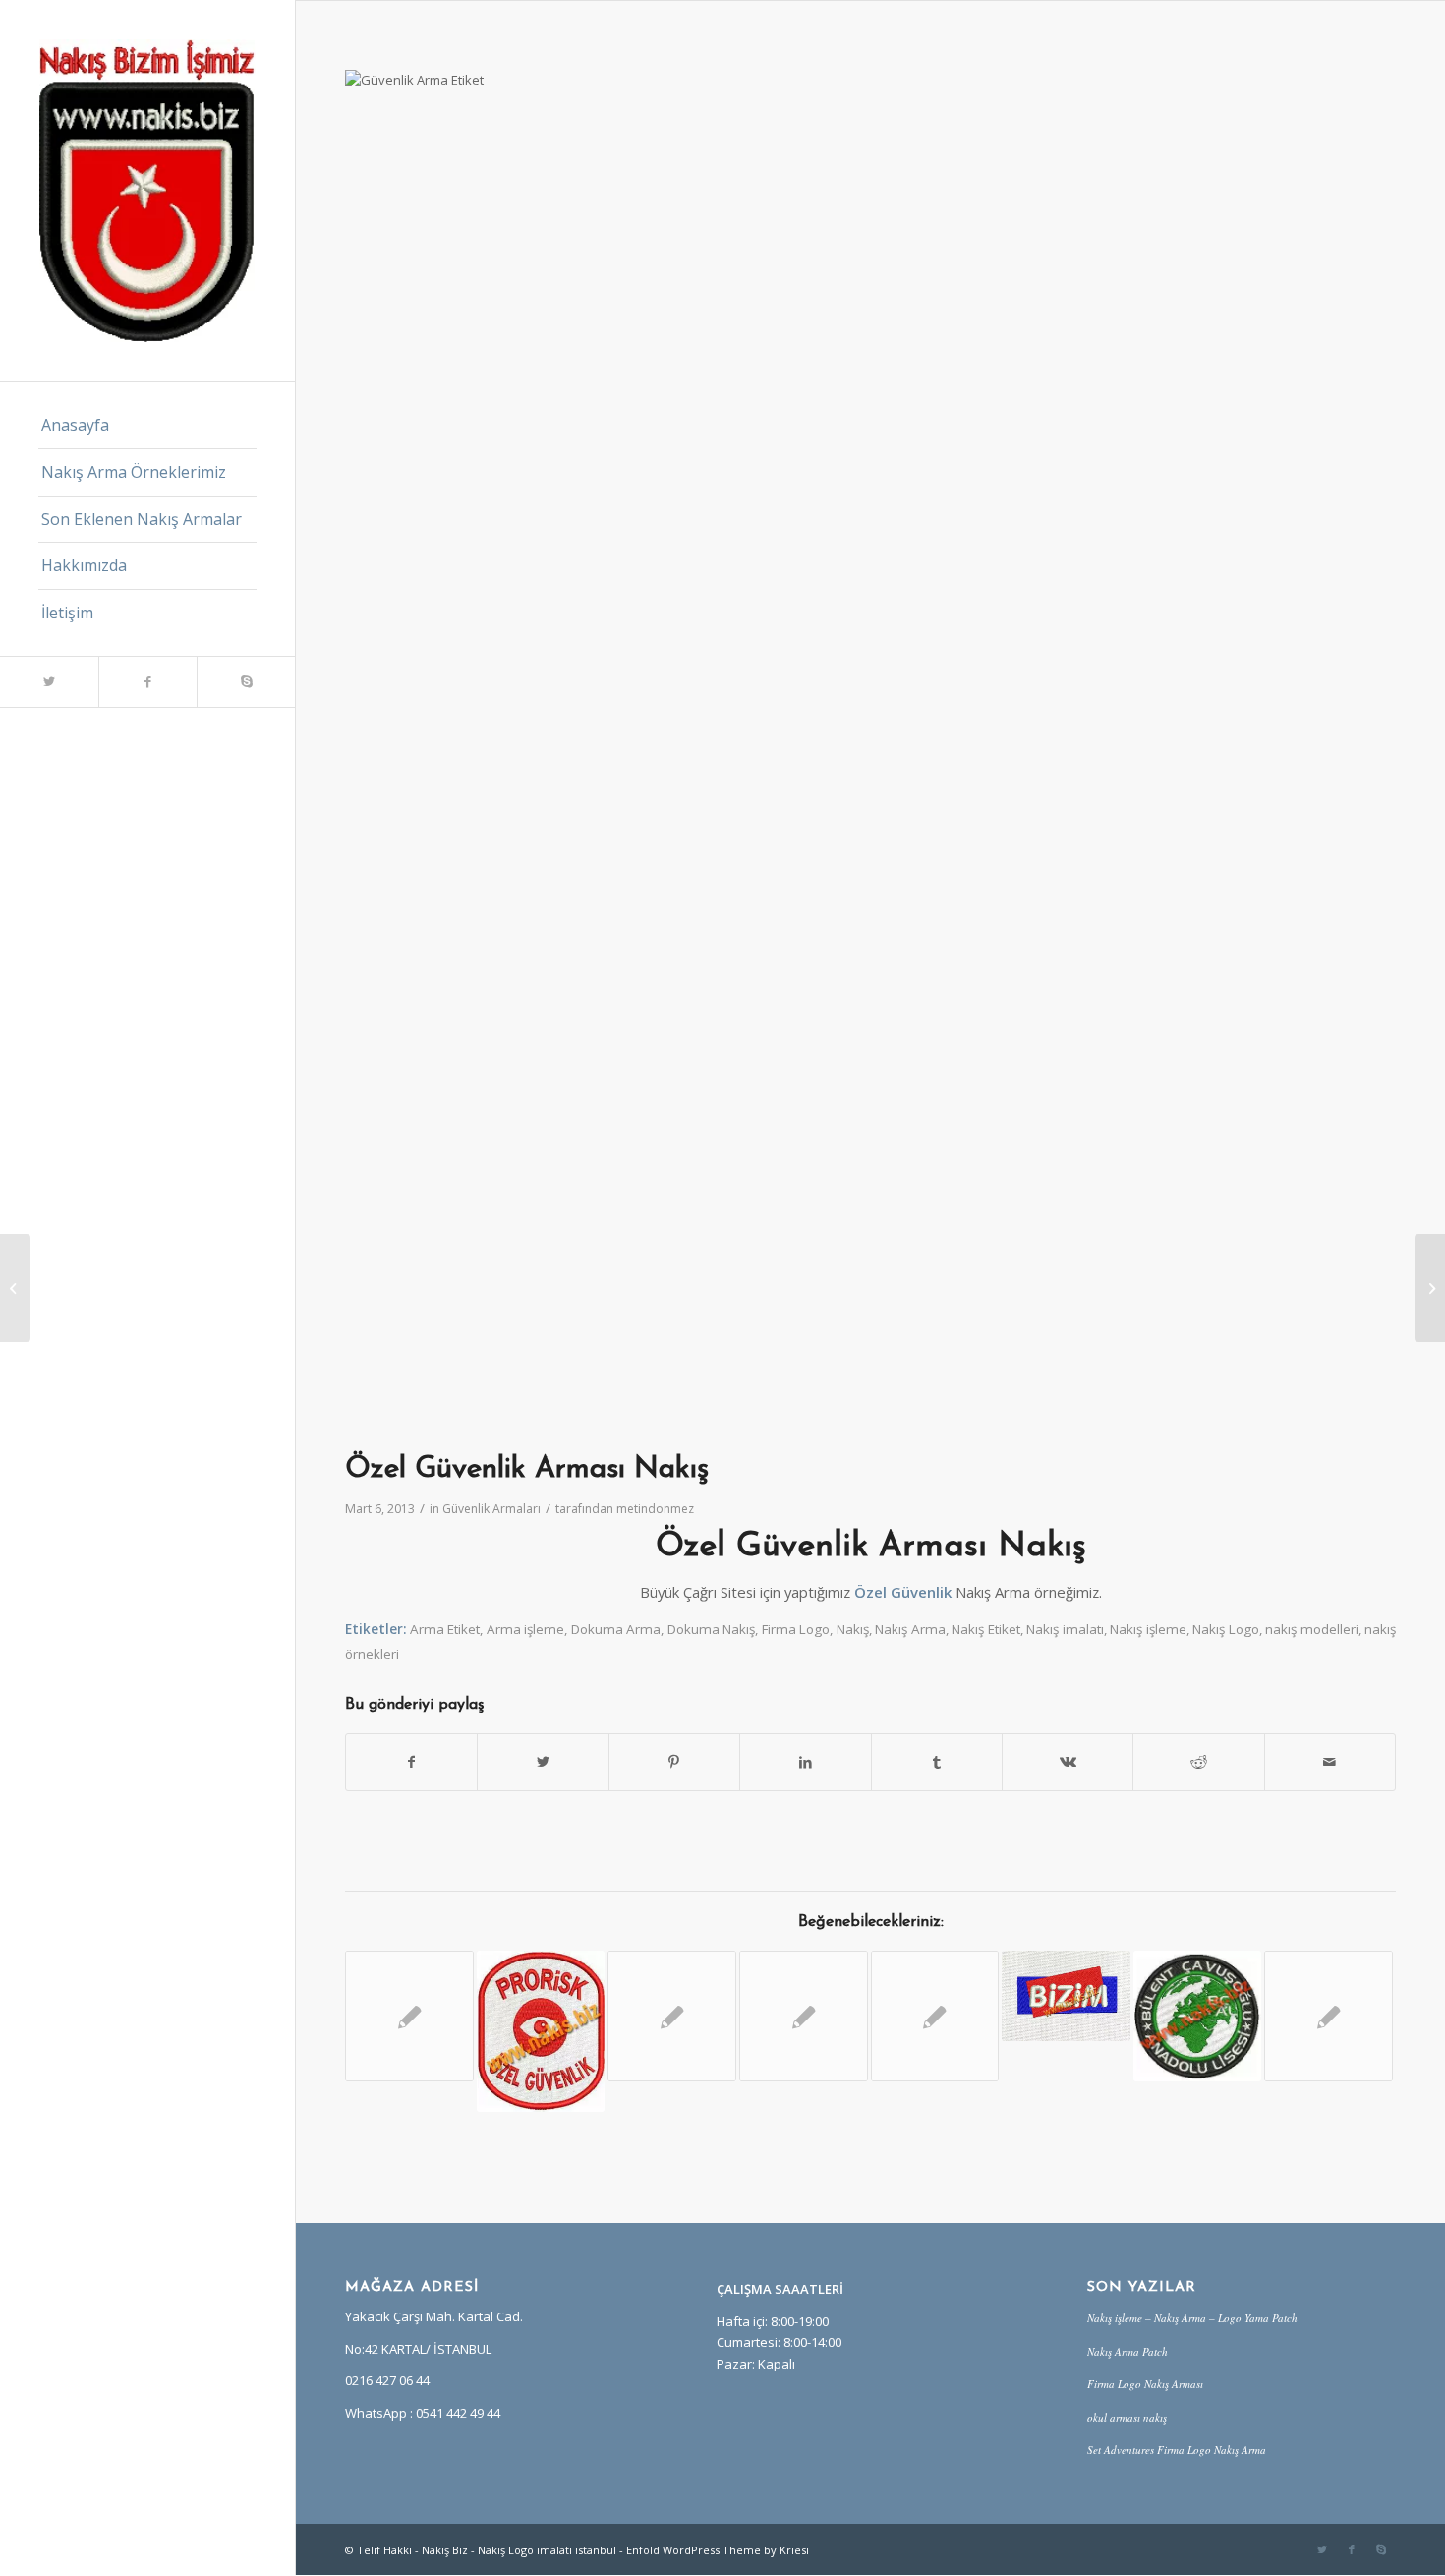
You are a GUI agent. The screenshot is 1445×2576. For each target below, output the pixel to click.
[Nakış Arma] (1329, 2016)
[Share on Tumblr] (937, 1762)
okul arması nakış (1127, 2417)
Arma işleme (526, 1629)
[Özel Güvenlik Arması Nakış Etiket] (541, 2031)
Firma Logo (796, 1629)
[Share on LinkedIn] (805, 1762)
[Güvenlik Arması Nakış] (409, 2016)
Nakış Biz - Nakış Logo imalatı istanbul (519, 2550)
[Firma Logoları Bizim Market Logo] (1066, 1996)
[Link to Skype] (246, 682)
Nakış (853, 1629)
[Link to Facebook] (147, 682)
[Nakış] (804, 2016)
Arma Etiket (445, 1629)
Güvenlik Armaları (491, 1509)
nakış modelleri (1312, 1629)
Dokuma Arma (616, 1629)
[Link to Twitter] (49, 682)
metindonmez (655, 1509)
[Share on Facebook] (411, 1762)
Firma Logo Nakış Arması (1145, 2384)
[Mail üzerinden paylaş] (1330, 1762)
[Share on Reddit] (1198, 1762)
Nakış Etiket (986, 1629)
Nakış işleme (1148, 1629)
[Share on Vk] (1068, 1762)
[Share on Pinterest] (674, 1762)
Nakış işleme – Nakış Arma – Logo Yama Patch (1192, 2318)
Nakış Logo (1226, 1629)
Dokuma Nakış (712, 1629)
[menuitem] (147, 426)
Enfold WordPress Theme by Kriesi (718, 2550)
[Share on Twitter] (543, 1762)
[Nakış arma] (672, 2016)
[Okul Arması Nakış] (1198, 2016)
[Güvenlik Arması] (935, 2016)
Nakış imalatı (1065, 1629)
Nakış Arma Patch (1127, 2351)
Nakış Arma (910, 1629)
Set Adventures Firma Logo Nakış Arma (1177, 2450)
